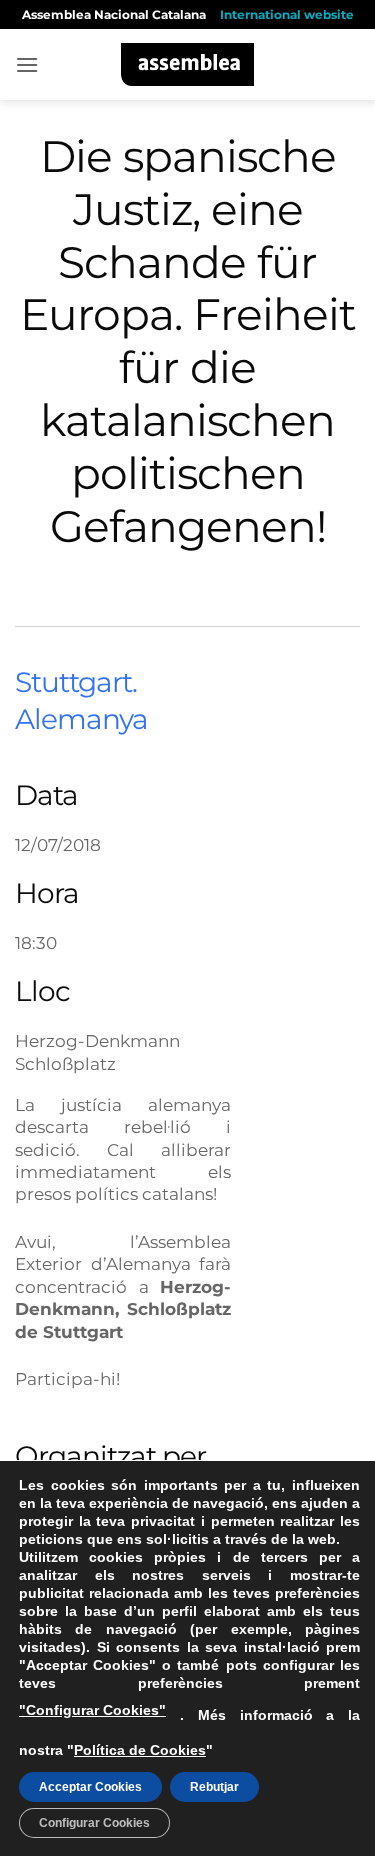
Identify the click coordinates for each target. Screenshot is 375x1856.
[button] (27, 64)
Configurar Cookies (94, 1823)
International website (287, 14)
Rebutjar (214, 1787)
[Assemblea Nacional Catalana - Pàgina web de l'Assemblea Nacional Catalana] (187, 64)
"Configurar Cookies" (92, 1710)
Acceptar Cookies (90, 1787)
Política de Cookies (140, 1750)
